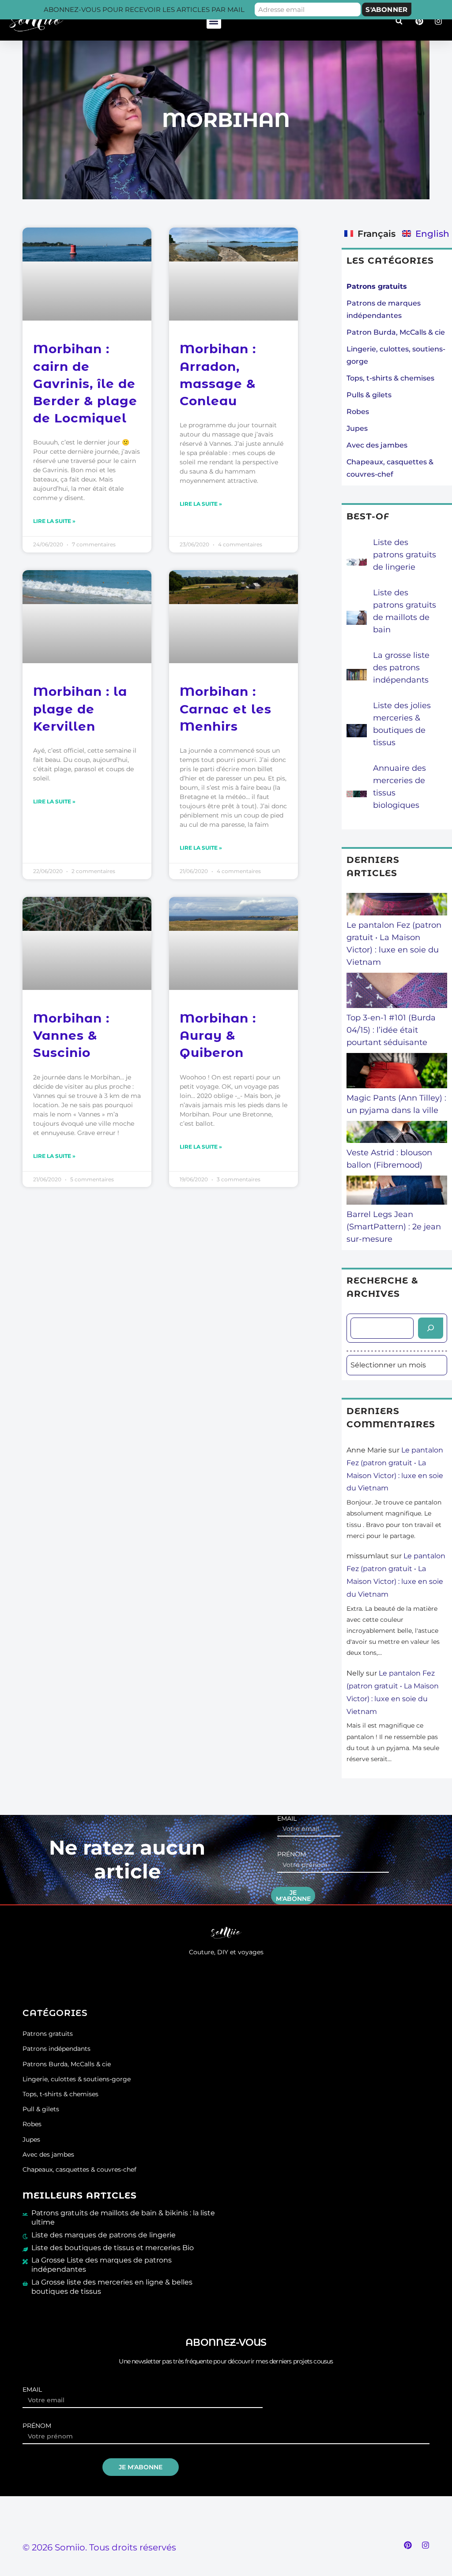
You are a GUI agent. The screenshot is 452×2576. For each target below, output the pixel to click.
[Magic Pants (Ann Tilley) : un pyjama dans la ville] (397, 1072)
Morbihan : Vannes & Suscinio (71, 1035)
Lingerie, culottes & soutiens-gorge (77, 2079)
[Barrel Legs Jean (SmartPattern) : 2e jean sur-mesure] (397, 1192)
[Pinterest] (408, 2545)
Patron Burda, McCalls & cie (396, 332)
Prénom (292, 1854)
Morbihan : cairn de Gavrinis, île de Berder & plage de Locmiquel (85, 383)
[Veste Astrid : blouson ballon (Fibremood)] (397, 1134)
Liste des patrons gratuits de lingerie (405, 555)
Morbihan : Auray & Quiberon (218, 1035)
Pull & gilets (41, 2109)
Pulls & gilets (369, 395)
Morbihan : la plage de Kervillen (80, 709)
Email (287, 1819)
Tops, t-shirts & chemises (390, 378)
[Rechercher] (431, 1328)
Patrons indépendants (56, 2049)
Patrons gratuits (48, 2034)
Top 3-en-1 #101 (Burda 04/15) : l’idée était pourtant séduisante (391, 1030)
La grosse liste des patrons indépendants (401, 668)
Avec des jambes (377, 445)
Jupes (357, 428)
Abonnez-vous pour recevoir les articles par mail (144, 9)
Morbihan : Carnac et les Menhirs (226, 709)
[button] (214, 21)
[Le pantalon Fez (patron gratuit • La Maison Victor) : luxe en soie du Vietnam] (397, 906)
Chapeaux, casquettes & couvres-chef (79, 2169)
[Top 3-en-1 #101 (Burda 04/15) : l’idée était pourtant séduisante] (397, 992)
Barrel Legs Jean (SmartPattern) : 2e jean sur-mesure (394, 1227)
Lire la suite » (54, 521)
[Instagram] (426, 2545)
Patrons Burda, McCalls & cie (67, 2064)
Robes (358, 412)
